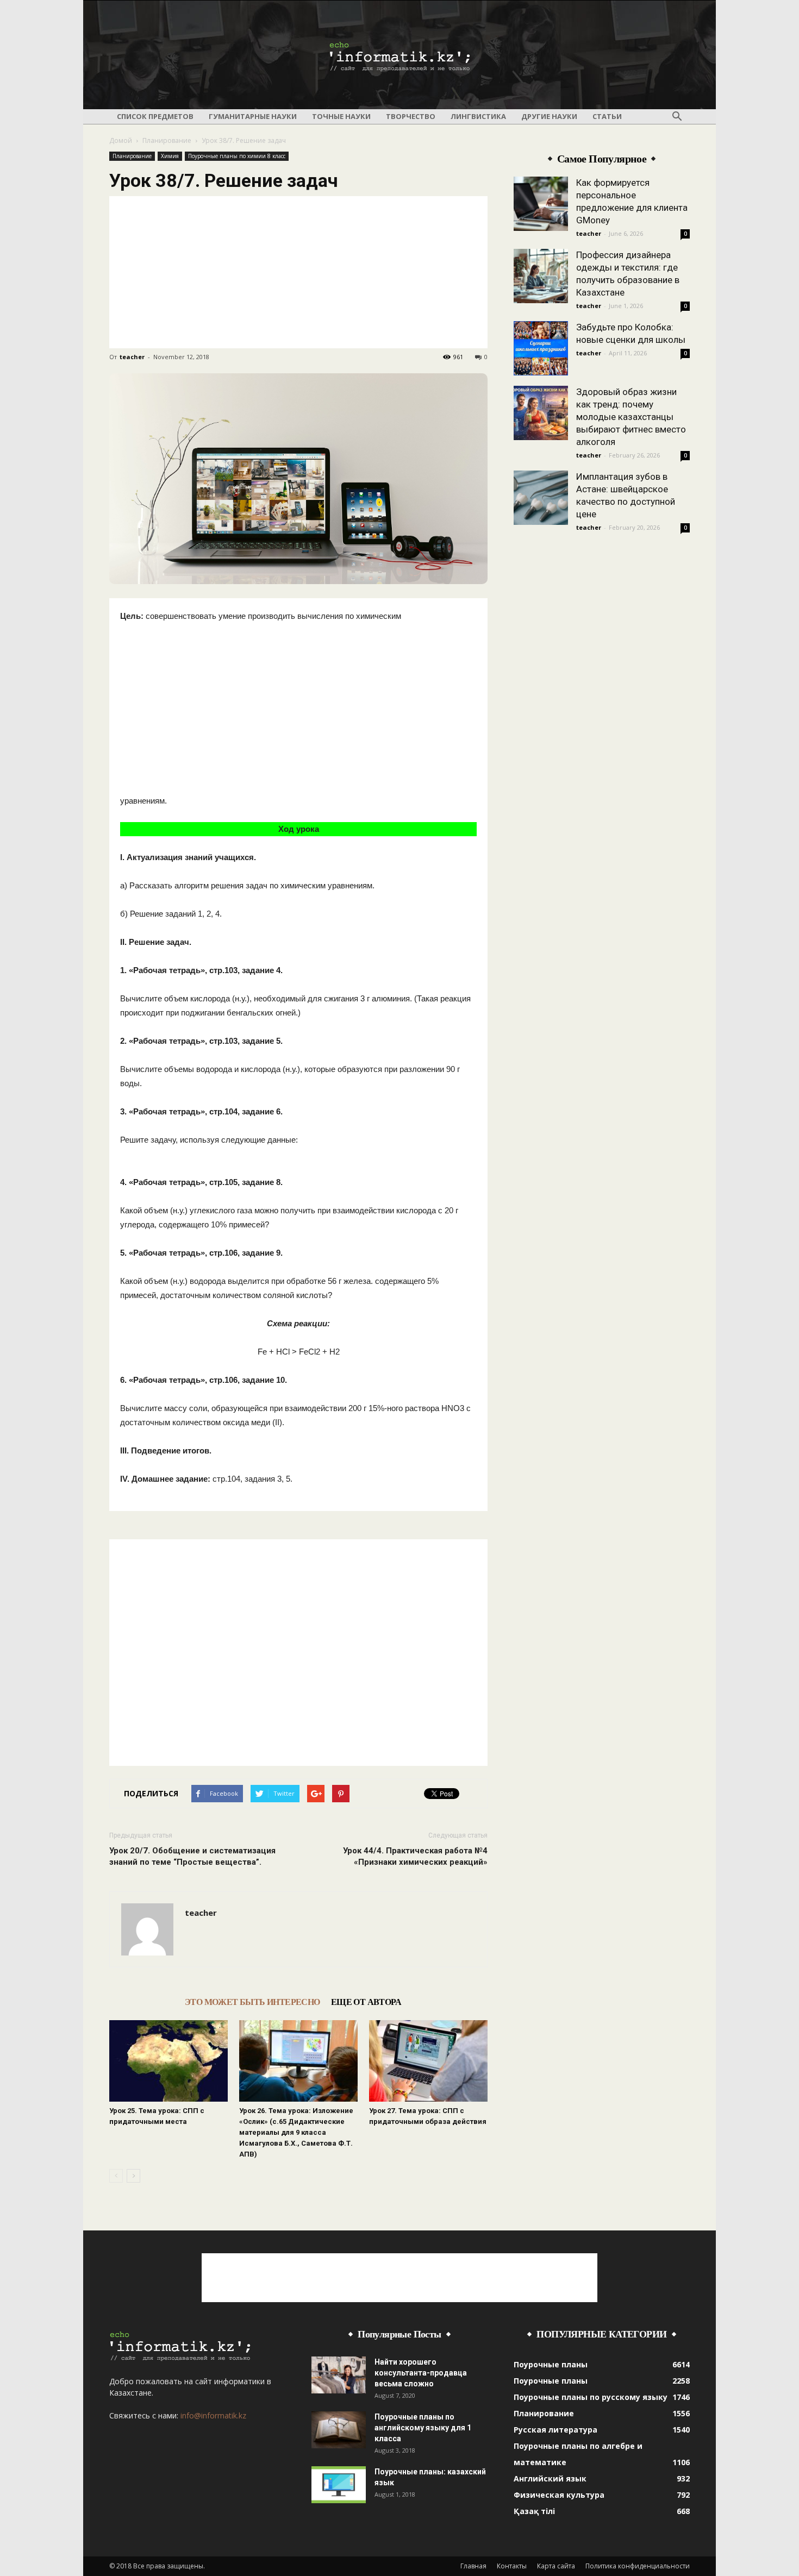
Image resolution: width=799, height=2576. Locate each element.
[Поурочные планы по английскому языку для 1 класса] (339, 2430)
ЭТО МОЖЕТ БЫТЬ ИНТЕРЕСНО (252, 2002)
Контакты (512, 2566)
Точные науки (341, 116)
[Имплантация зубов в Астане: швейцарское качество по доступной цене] (541, 498)
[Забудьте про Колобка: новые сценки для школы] (541, 348)
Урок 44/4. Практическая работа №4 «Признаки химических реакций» (415, 1856)
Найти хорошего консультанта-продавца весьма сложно (421, 2373)
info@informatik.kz (213, 2415)
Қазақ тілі (534, 2511)
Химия (170, 156)
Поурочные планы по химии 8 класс (237, 156)
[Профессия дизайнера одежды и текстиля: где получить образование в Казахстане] (541, 276)
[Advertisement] (298, 272)
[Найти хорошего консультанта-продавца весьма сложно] (339, 2375)
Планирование (167, 140)
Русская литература (555, 2430)
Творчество (411, 116)
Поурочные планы (551, 2364)
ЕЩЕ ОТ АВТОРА (366, 2002)
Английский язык (550, 2478)
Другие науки (549, 116)
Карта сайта (556, 2566)
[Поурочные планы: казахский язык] (339, 2485)
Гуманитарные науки (253, 116)
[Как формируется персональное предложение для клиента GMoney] (541, 204)
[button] (677, 117)
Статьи (607, 116)
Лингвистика (478, 116)
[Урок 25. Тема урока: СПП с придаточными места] (168, 2061)
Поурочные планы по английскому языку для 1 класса (423, 2428)
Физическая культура (559, 2495)
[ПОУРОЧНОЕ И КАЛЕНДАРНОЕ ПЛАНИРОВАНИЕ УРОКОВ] (399, 55)
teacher (132, 357)
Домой (121, 140)
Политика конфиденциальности (638, 2566)
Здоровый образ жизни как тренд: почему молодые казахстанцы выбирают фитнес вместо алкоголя (631, 417)
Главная (473, 2566)
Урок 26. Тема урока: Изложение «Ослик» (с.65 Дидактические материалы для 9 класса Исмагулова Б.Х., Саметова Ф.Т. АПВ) (296, 2132)
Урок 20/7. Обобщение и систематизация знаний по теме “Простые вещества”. (192, 1856)
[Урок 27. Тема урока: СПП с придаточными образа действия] (428, 2061)
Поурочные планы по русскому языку (591, 2397)
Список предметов (155, 116)
